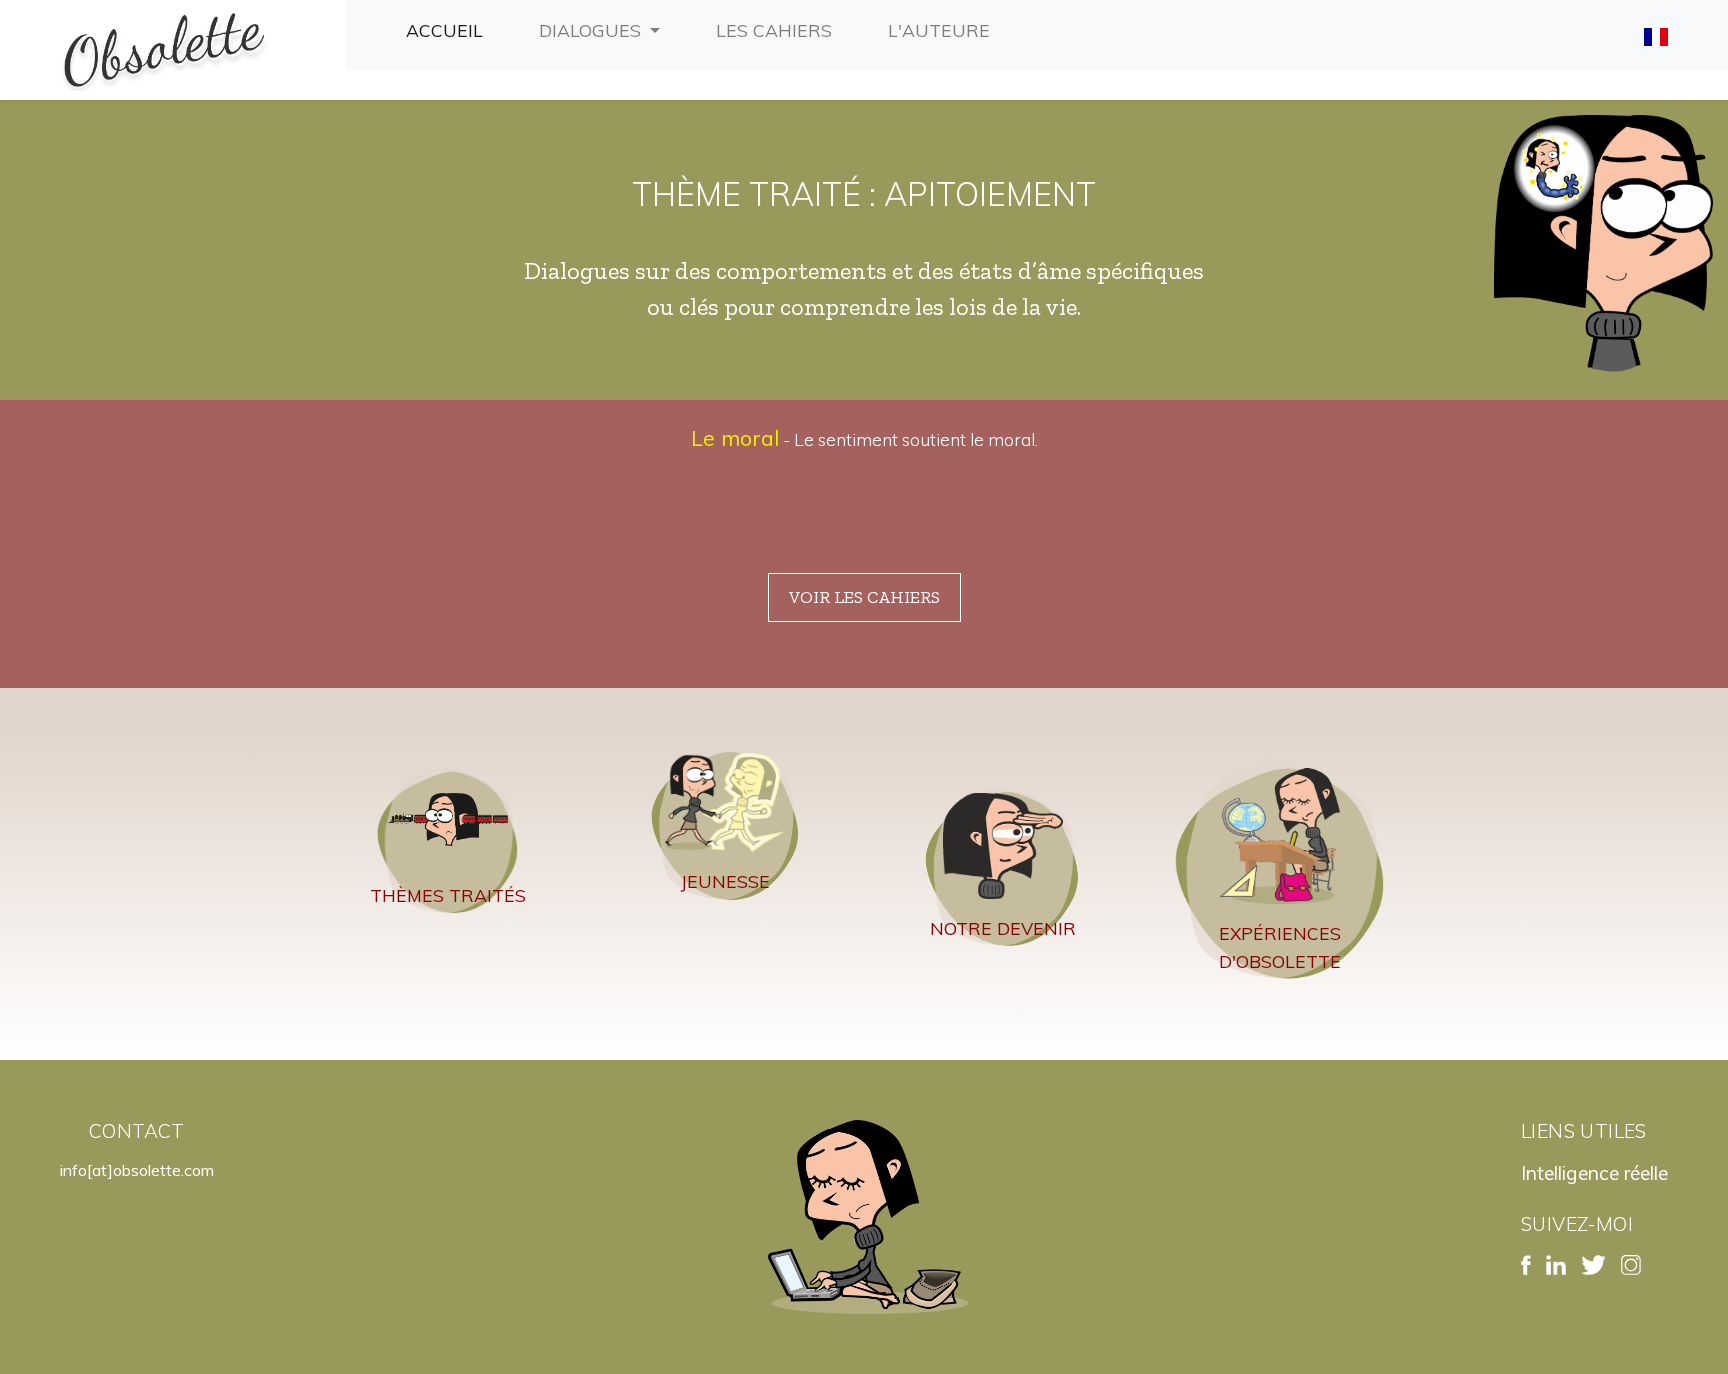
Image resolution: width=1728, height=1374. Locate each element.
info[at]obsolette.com (137, 1170)
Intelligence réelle (1594, 1173)
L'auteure (943, 29)
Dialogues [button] (592, 30)
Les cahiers (778, 29)
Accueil (448, 29)
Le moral (735, 438)
